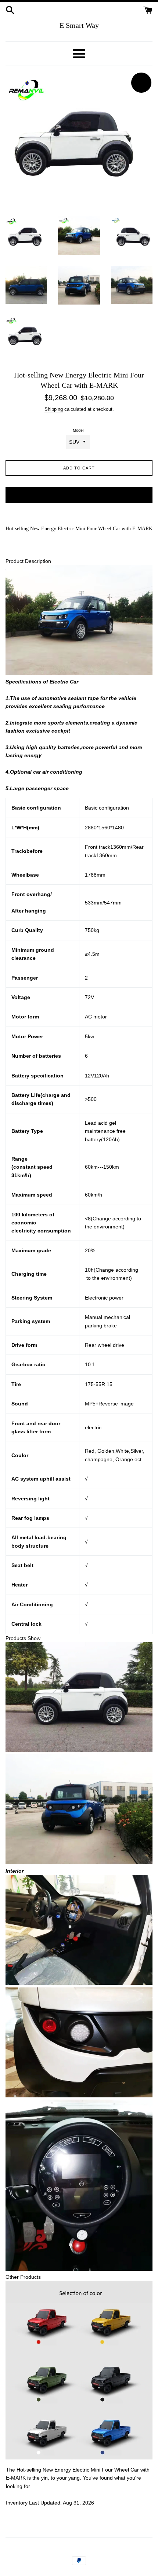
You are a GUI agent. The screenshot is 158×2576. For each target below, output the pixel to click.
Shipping (54, 409)
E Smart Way (79, 25)
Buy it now (79, 495)
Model (78, 430)
